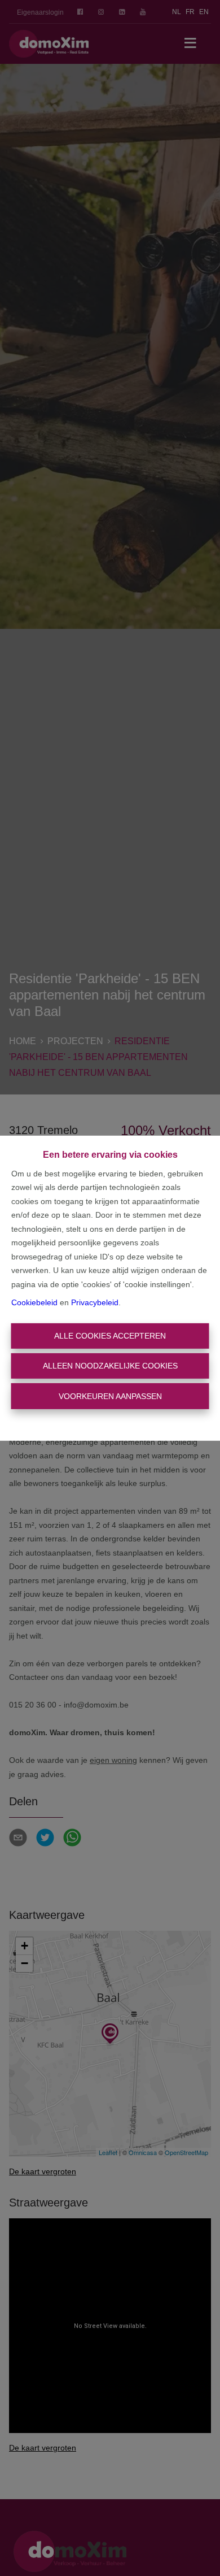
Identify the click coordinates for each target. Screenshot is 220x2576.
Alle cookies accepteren (110, 1336)
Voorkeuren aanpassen (110, 1396)
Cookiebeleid (34, 1302)
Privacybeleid (95, 1302)
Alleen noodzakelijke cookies (110, 1366)
